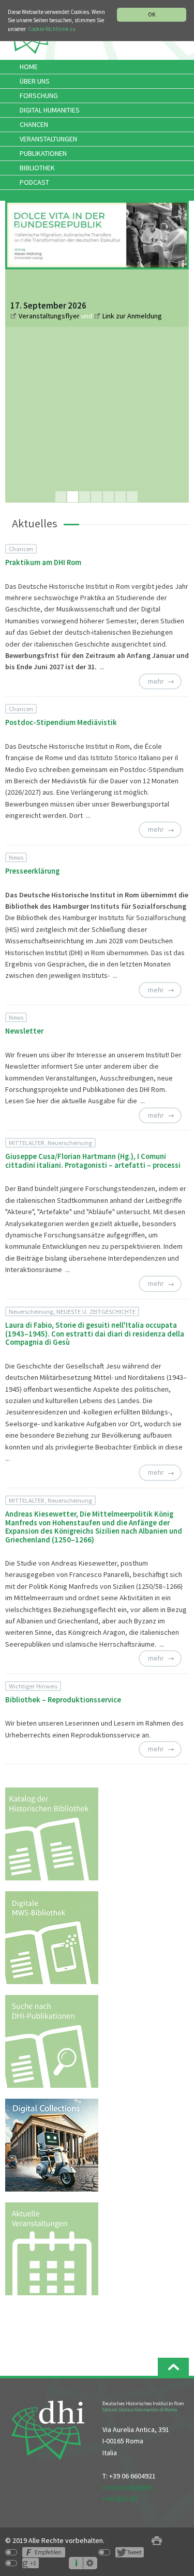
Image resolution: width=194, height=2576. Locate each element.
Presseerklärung (32, 871)
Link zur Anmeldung (132, 316)
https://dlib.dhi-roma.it (82, 392)
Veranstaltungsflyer (50, 316)
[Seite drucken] (157, 2541)
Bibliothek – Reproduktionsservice (63, 1700)
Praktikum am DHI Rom (43, 562)
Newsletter (24, 1031)
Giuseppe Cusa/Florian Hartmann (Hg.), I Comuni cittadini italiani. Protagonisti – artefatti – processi (93, 1161)
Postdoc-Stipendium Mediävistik (61, 722)
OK (152, 14)
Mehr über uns (41, 462)
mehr (156, 681)
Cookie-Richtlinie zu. (53, 29)
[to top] (173, 2367)
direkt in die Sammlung (83, 413)
